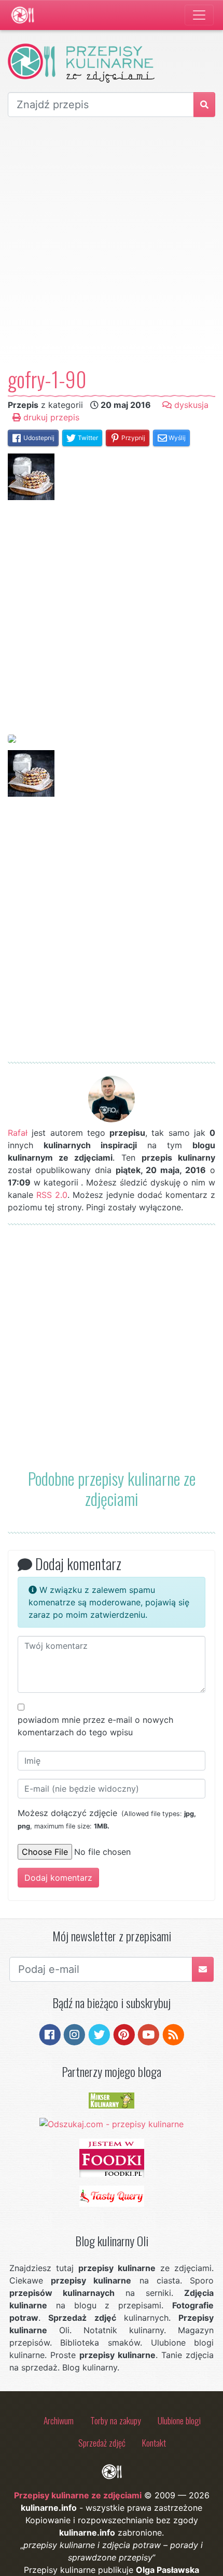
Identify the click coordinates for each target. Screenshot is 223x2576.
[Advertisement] (112, 242)
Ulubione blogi (179, 2420)
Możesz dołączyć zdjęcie (107, 1819)
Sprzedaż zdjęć (102, 2442)
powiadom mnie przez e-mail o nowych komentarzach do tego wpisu (95, 1726)
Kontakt (154, 2442)
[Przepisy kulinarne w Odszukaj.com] (112, 2123)
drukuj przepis (50, 417)
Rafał (18, 1133)
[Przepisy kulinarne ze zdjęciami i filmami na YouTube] (149, 2034)
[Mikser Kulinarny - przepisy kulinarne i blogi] (112, 2100)
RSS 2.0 (52, 1195)
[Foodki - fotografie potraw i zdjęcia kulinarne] (112, 2157)
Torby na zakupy (116, 2420)
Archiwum (59, 2420)
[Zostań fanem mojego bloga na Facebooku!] (50, 2034)
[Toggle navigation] (199, 15)
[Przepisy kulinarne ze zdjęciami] (23, 15)
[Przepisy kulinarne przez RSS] (173, 2034)
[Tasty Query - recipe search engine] (112, 2196)
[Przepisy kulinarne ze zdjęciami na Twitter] (99, 2034)
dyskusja (190, 405)
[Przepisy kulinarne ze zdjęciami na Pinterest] (124, 2034)
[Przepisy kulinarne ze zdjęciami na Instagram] (74, 2034)
